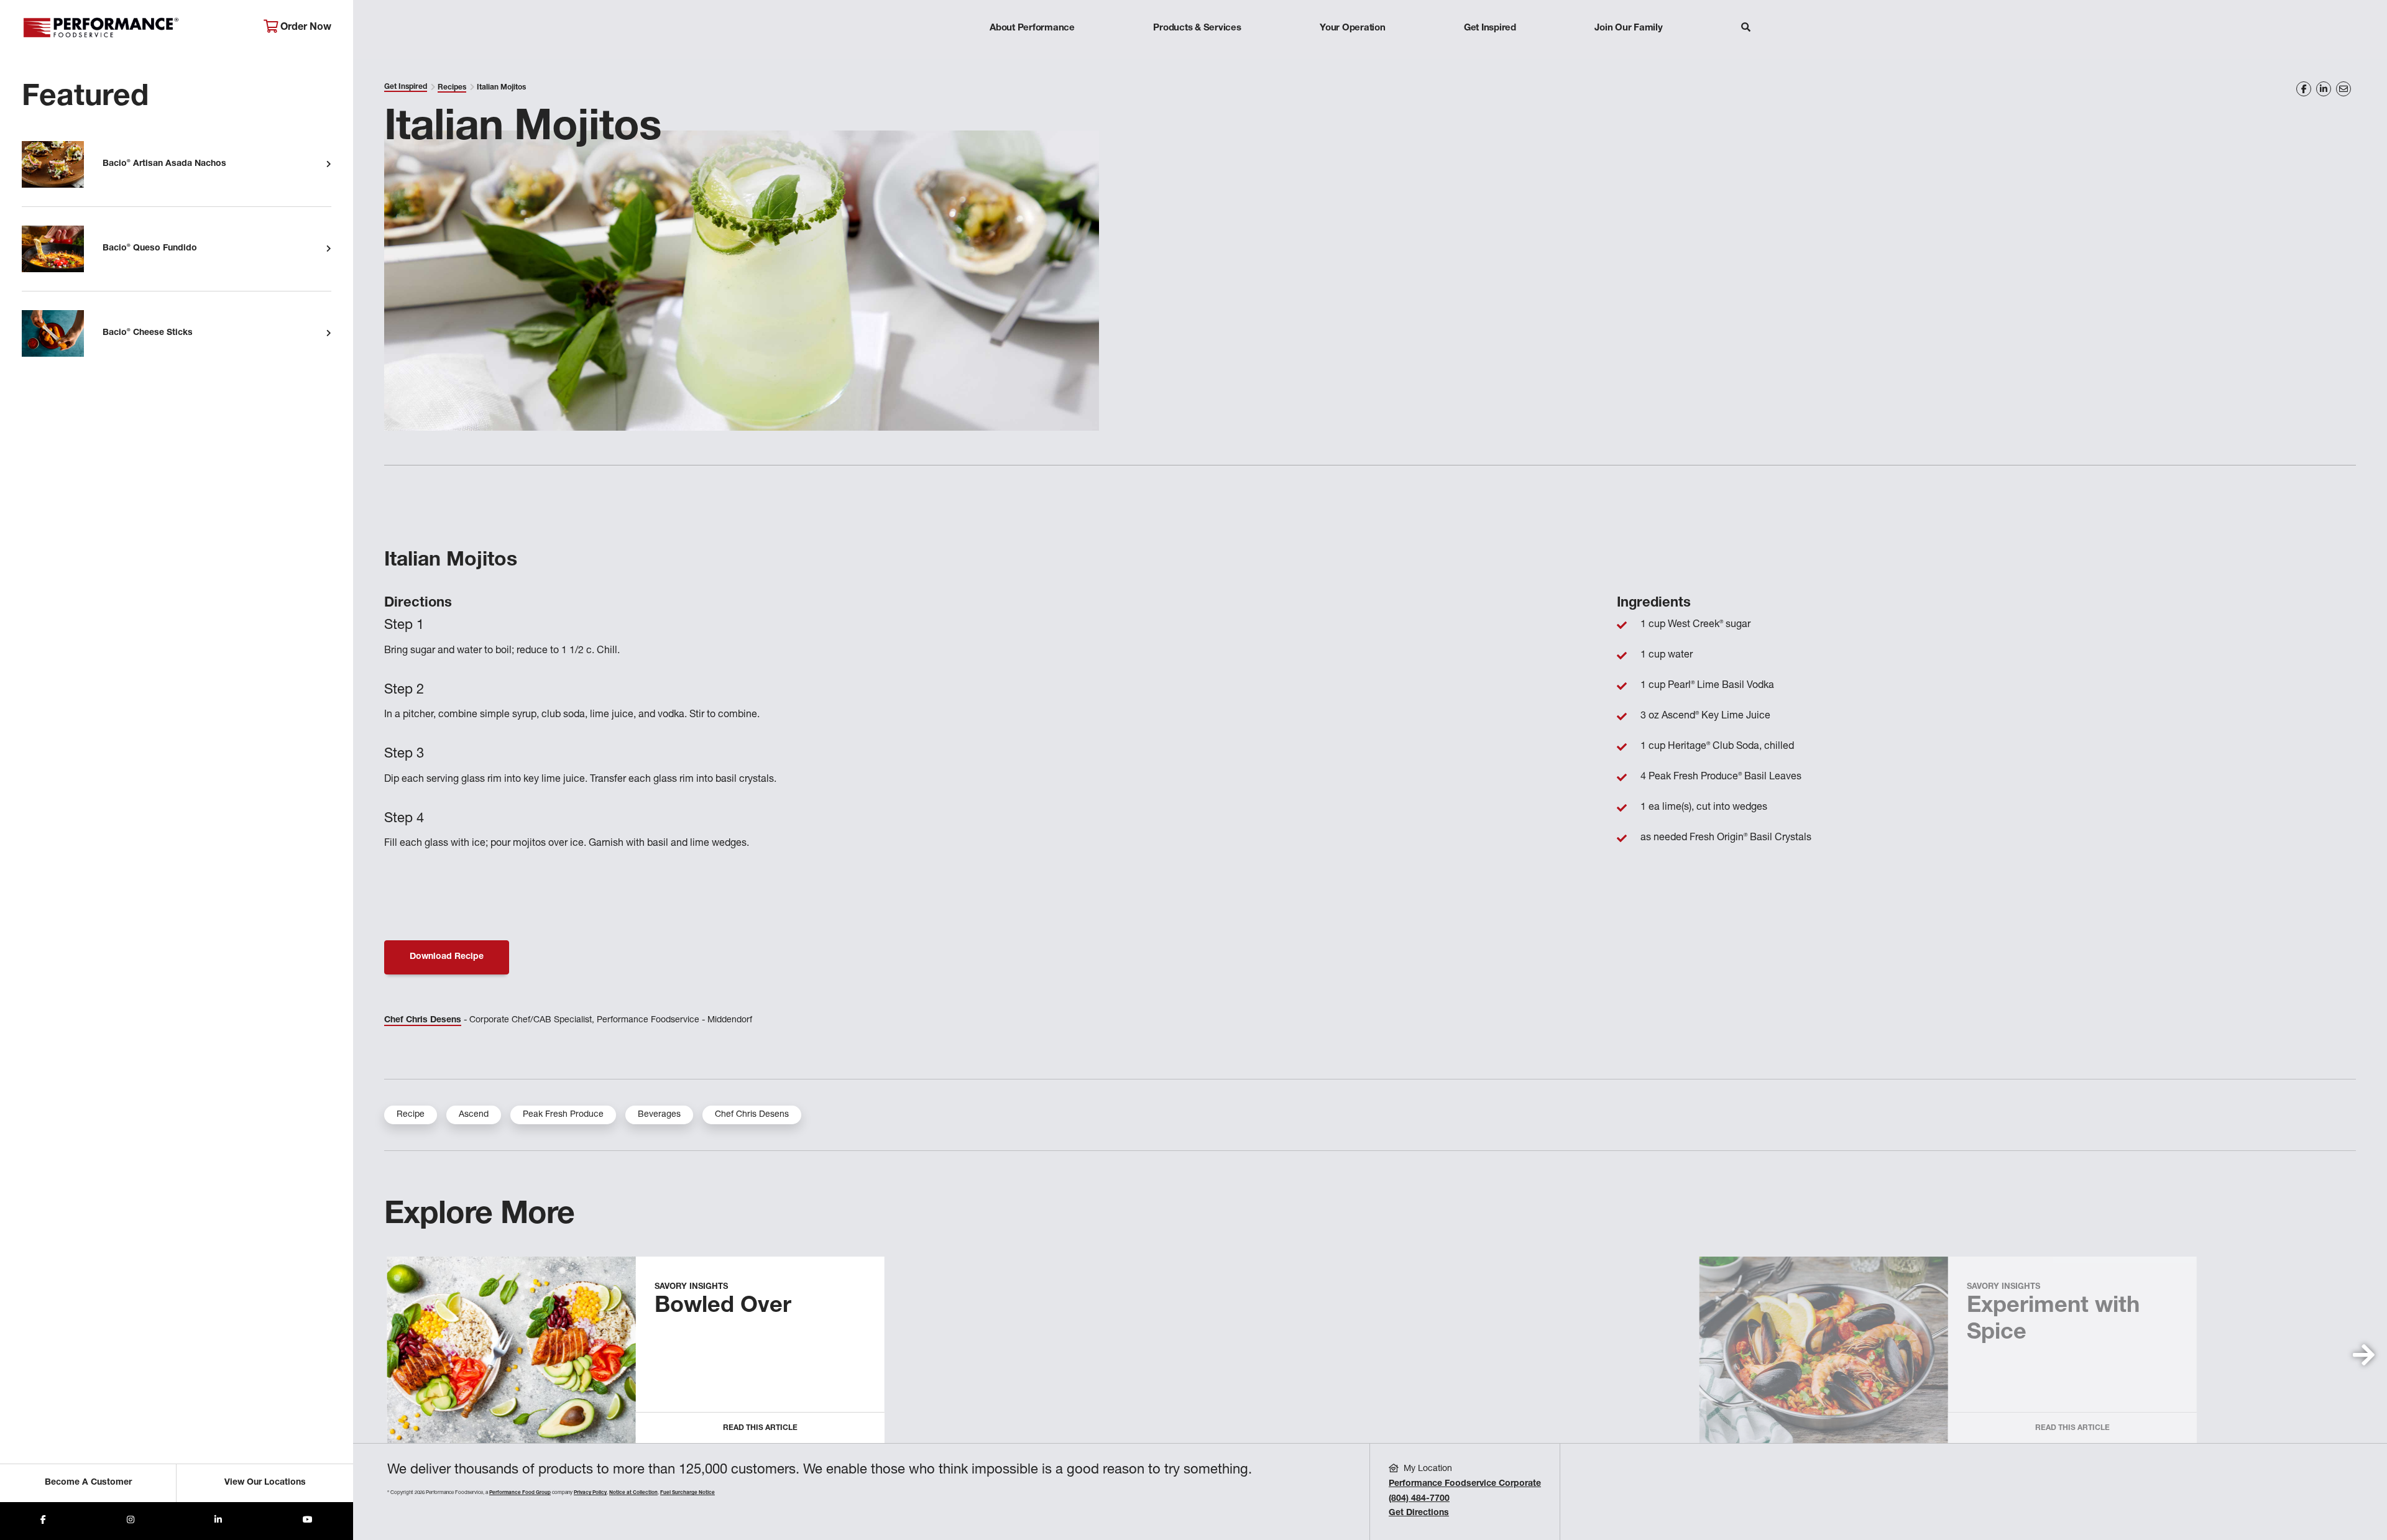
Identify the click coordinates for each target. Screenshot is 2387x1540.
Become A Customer (88, 1483)
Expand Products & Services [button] (1197, 53)
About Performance (1032, 28)
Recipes (452, 88)
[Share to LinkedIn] (218, 1521)
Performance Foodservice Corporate (1465, 1484)
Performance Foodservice (133, 28)
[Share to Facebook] (43, 1521)
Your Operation (1353, 28)
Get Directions (1419, 1513)
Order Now (305, 28)
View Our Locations (265, 1483)
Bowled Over (723, 1307)
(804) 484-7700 (1419, 1499)
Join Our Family (1628, 28)
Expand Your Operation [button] (1353, 53)
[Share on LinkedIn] (2324, 89)
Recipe (411, 1115)
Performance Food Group (520, 1493)
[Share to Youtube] (308, 1521)
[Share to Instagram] (131, 1521)
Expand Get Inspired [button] (1490, 53)
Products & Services (1197, 28)
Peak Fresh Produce (563, 1115)
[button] (2364, 1355)
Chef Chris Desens (423, 1020)
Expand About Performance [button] (1032, 53)
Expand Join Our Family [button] (1628, 53)
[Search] (1746, 29)
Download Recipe (447, 957)
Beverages (659, 1115)
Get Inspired (1490, 28)
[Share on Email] (2343, 89)
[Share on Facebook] (2304, 89)
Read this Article (760, 1428)
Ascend (474, 1115)
